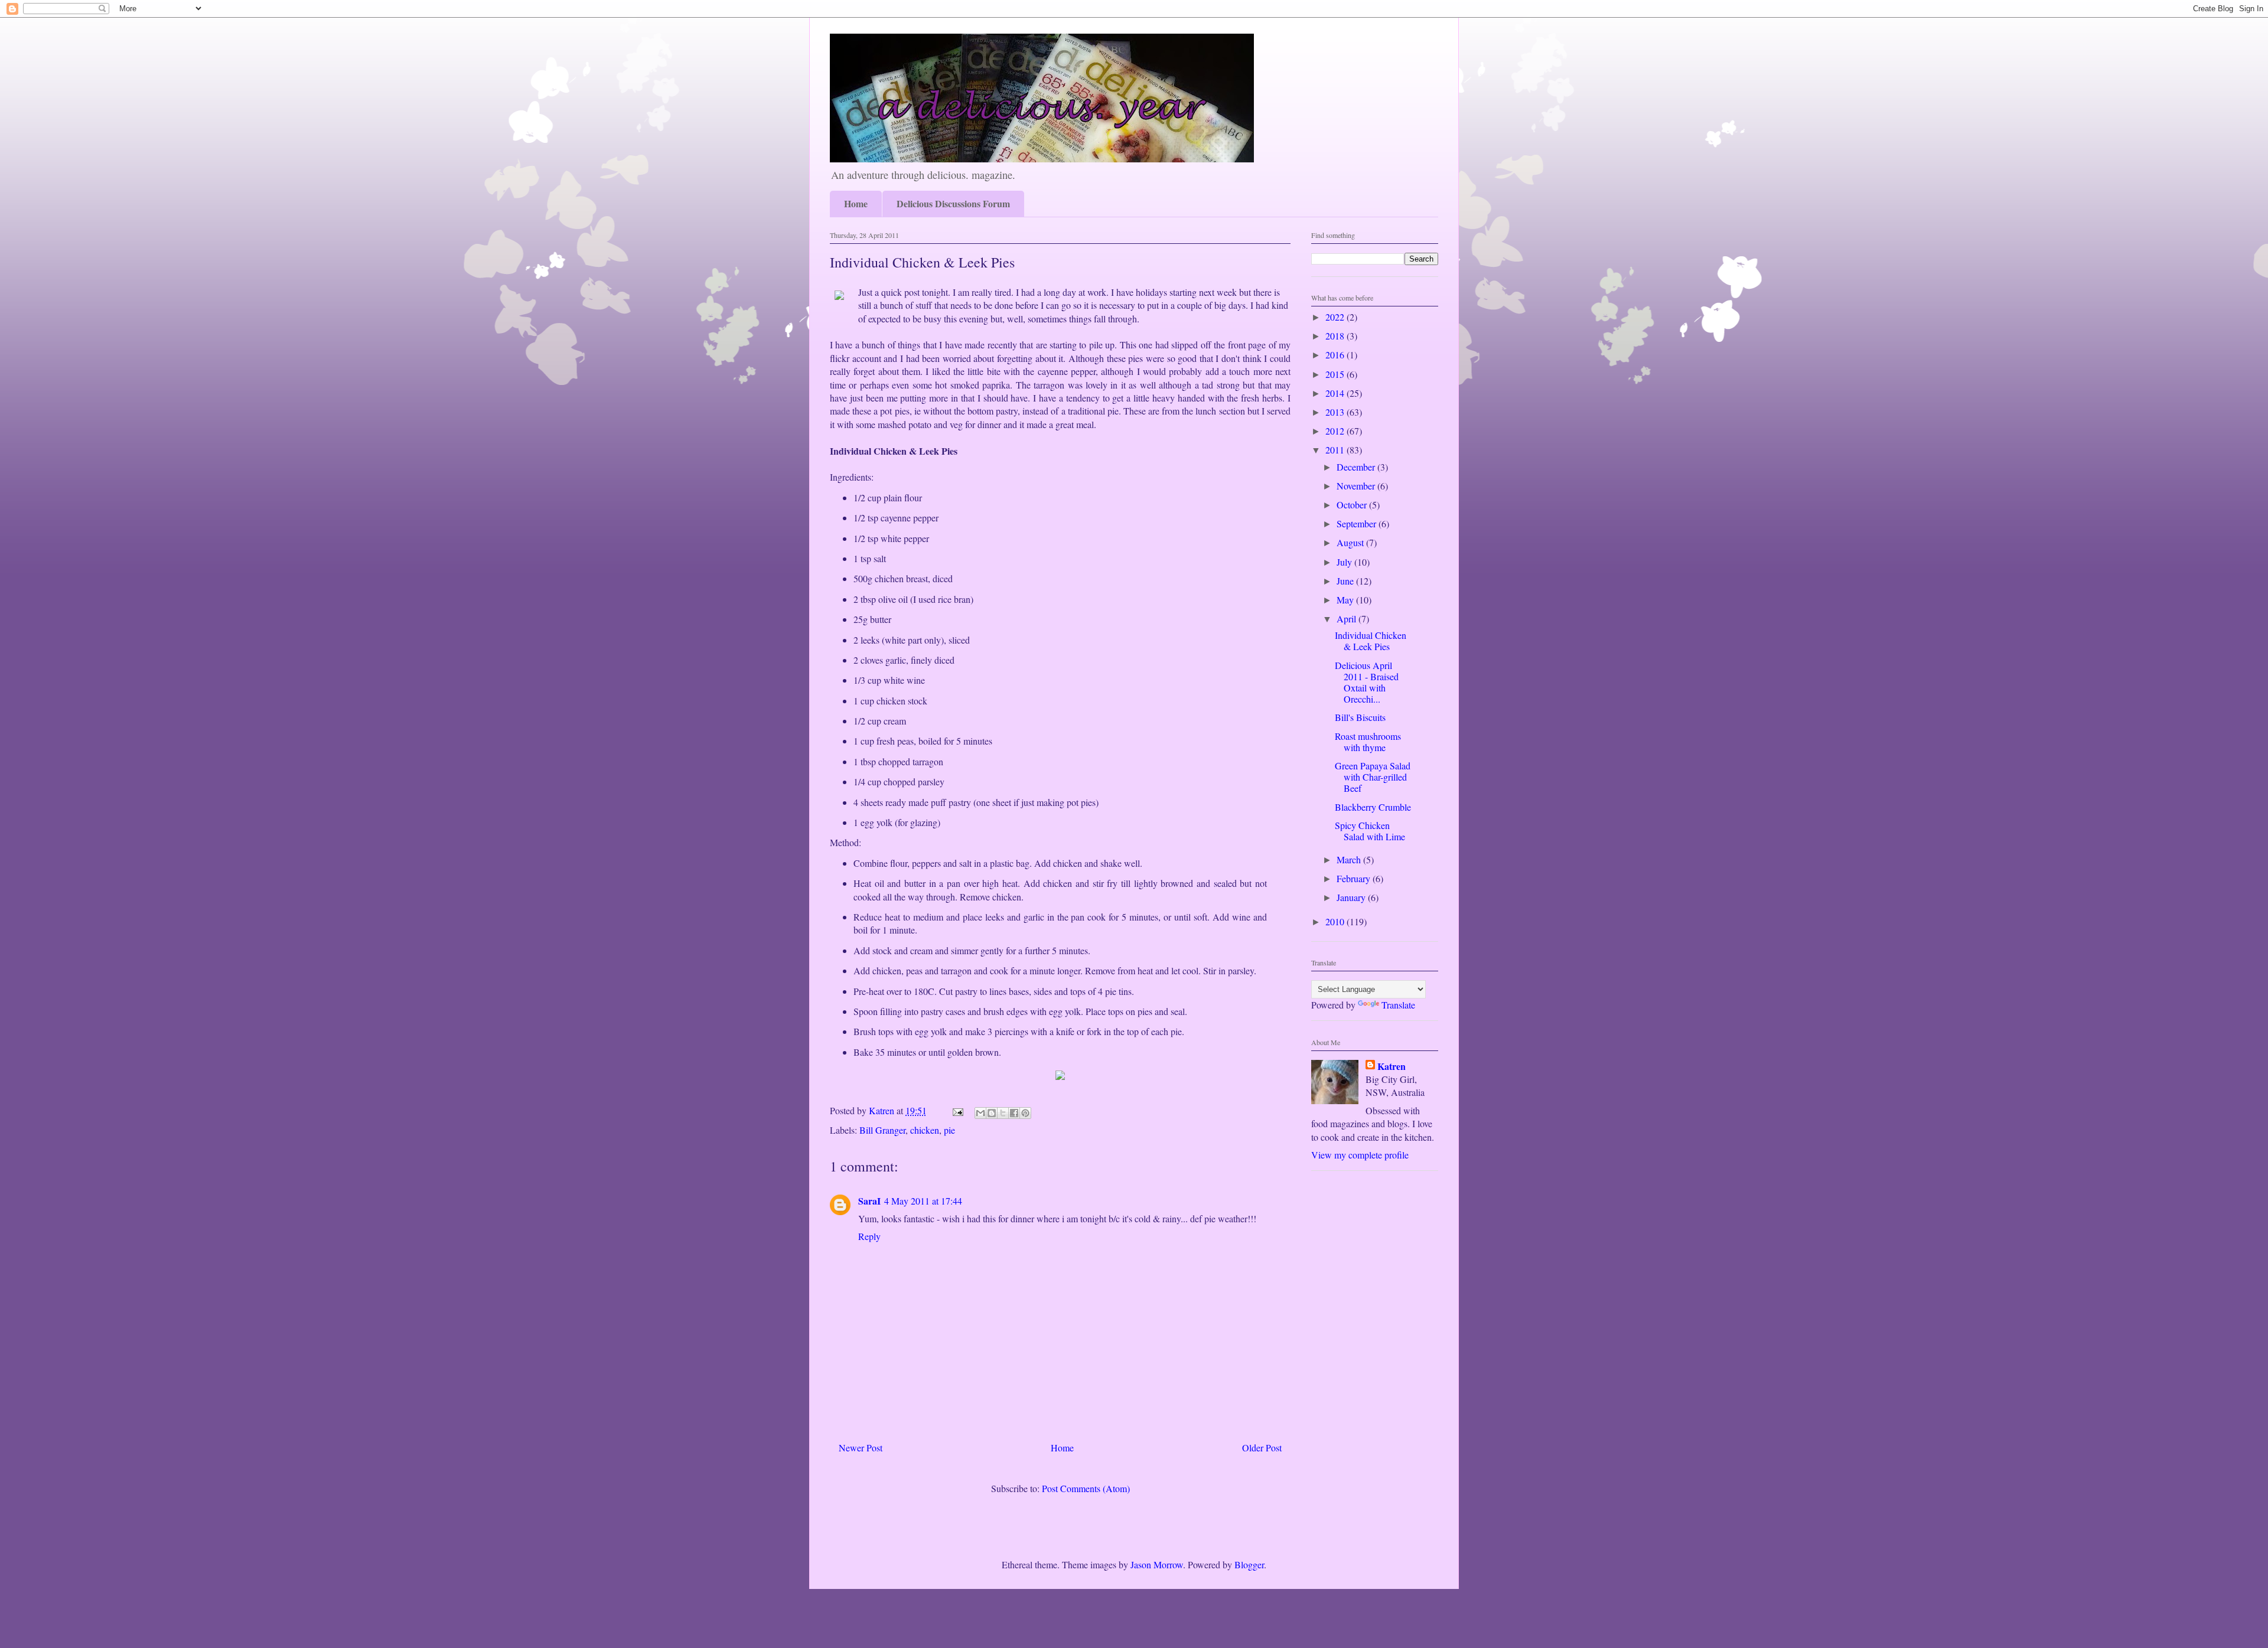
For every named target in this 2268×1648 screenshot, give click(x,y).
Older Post (1262, 1448)
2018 (1336, 336)
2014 (1336, 393)
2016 (1336, 355)
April (1348, 619)
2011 (1336, 450)
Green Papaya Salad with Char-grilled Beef (1373, 777)
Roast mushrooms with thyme (1368, 742)
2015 (1336, 374)
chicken (925, 1130)
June (1346, 581)
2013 (1336, 412)
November (1357, 486)
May (1346, 600)
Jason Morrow (1157, 1564)
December (1357, 467)
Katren (1392, 1066)
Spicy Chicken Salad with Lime (1370, 831)
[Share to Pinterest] (1025, 1113)
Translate (1398, 1005)
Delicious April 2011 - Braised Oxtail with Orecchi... (1367, 682)
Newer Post (861, 1448)
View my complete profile (1360, 1155)
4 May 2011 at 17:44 (923, 1201)
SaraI (869, 1201)
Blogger (1249, 1564)
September (1358, 523)
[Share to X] (1003, 1113)
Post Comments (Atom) (1086, 1488)
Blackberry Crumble (1373, 807)
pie (949, 1130)
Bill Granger (882, 1130)
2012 (1336, 431)
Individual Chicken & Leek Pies (1371, 641)
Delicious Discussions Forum (953, 203)
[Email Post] (957, 1110)
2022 (1336, 317)
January (1352, 897)
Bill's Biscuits (1360, 717)
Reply (869, 1236)
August (1351, 542)
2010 (1336, 921)
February (1355, 878)
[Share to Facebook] (1014, 1113)
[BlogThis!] (992, 1113)
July (1345, 562)
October (1353, 505)
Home (856, 203)
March (1350, 859)
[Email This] (980, 1113)
